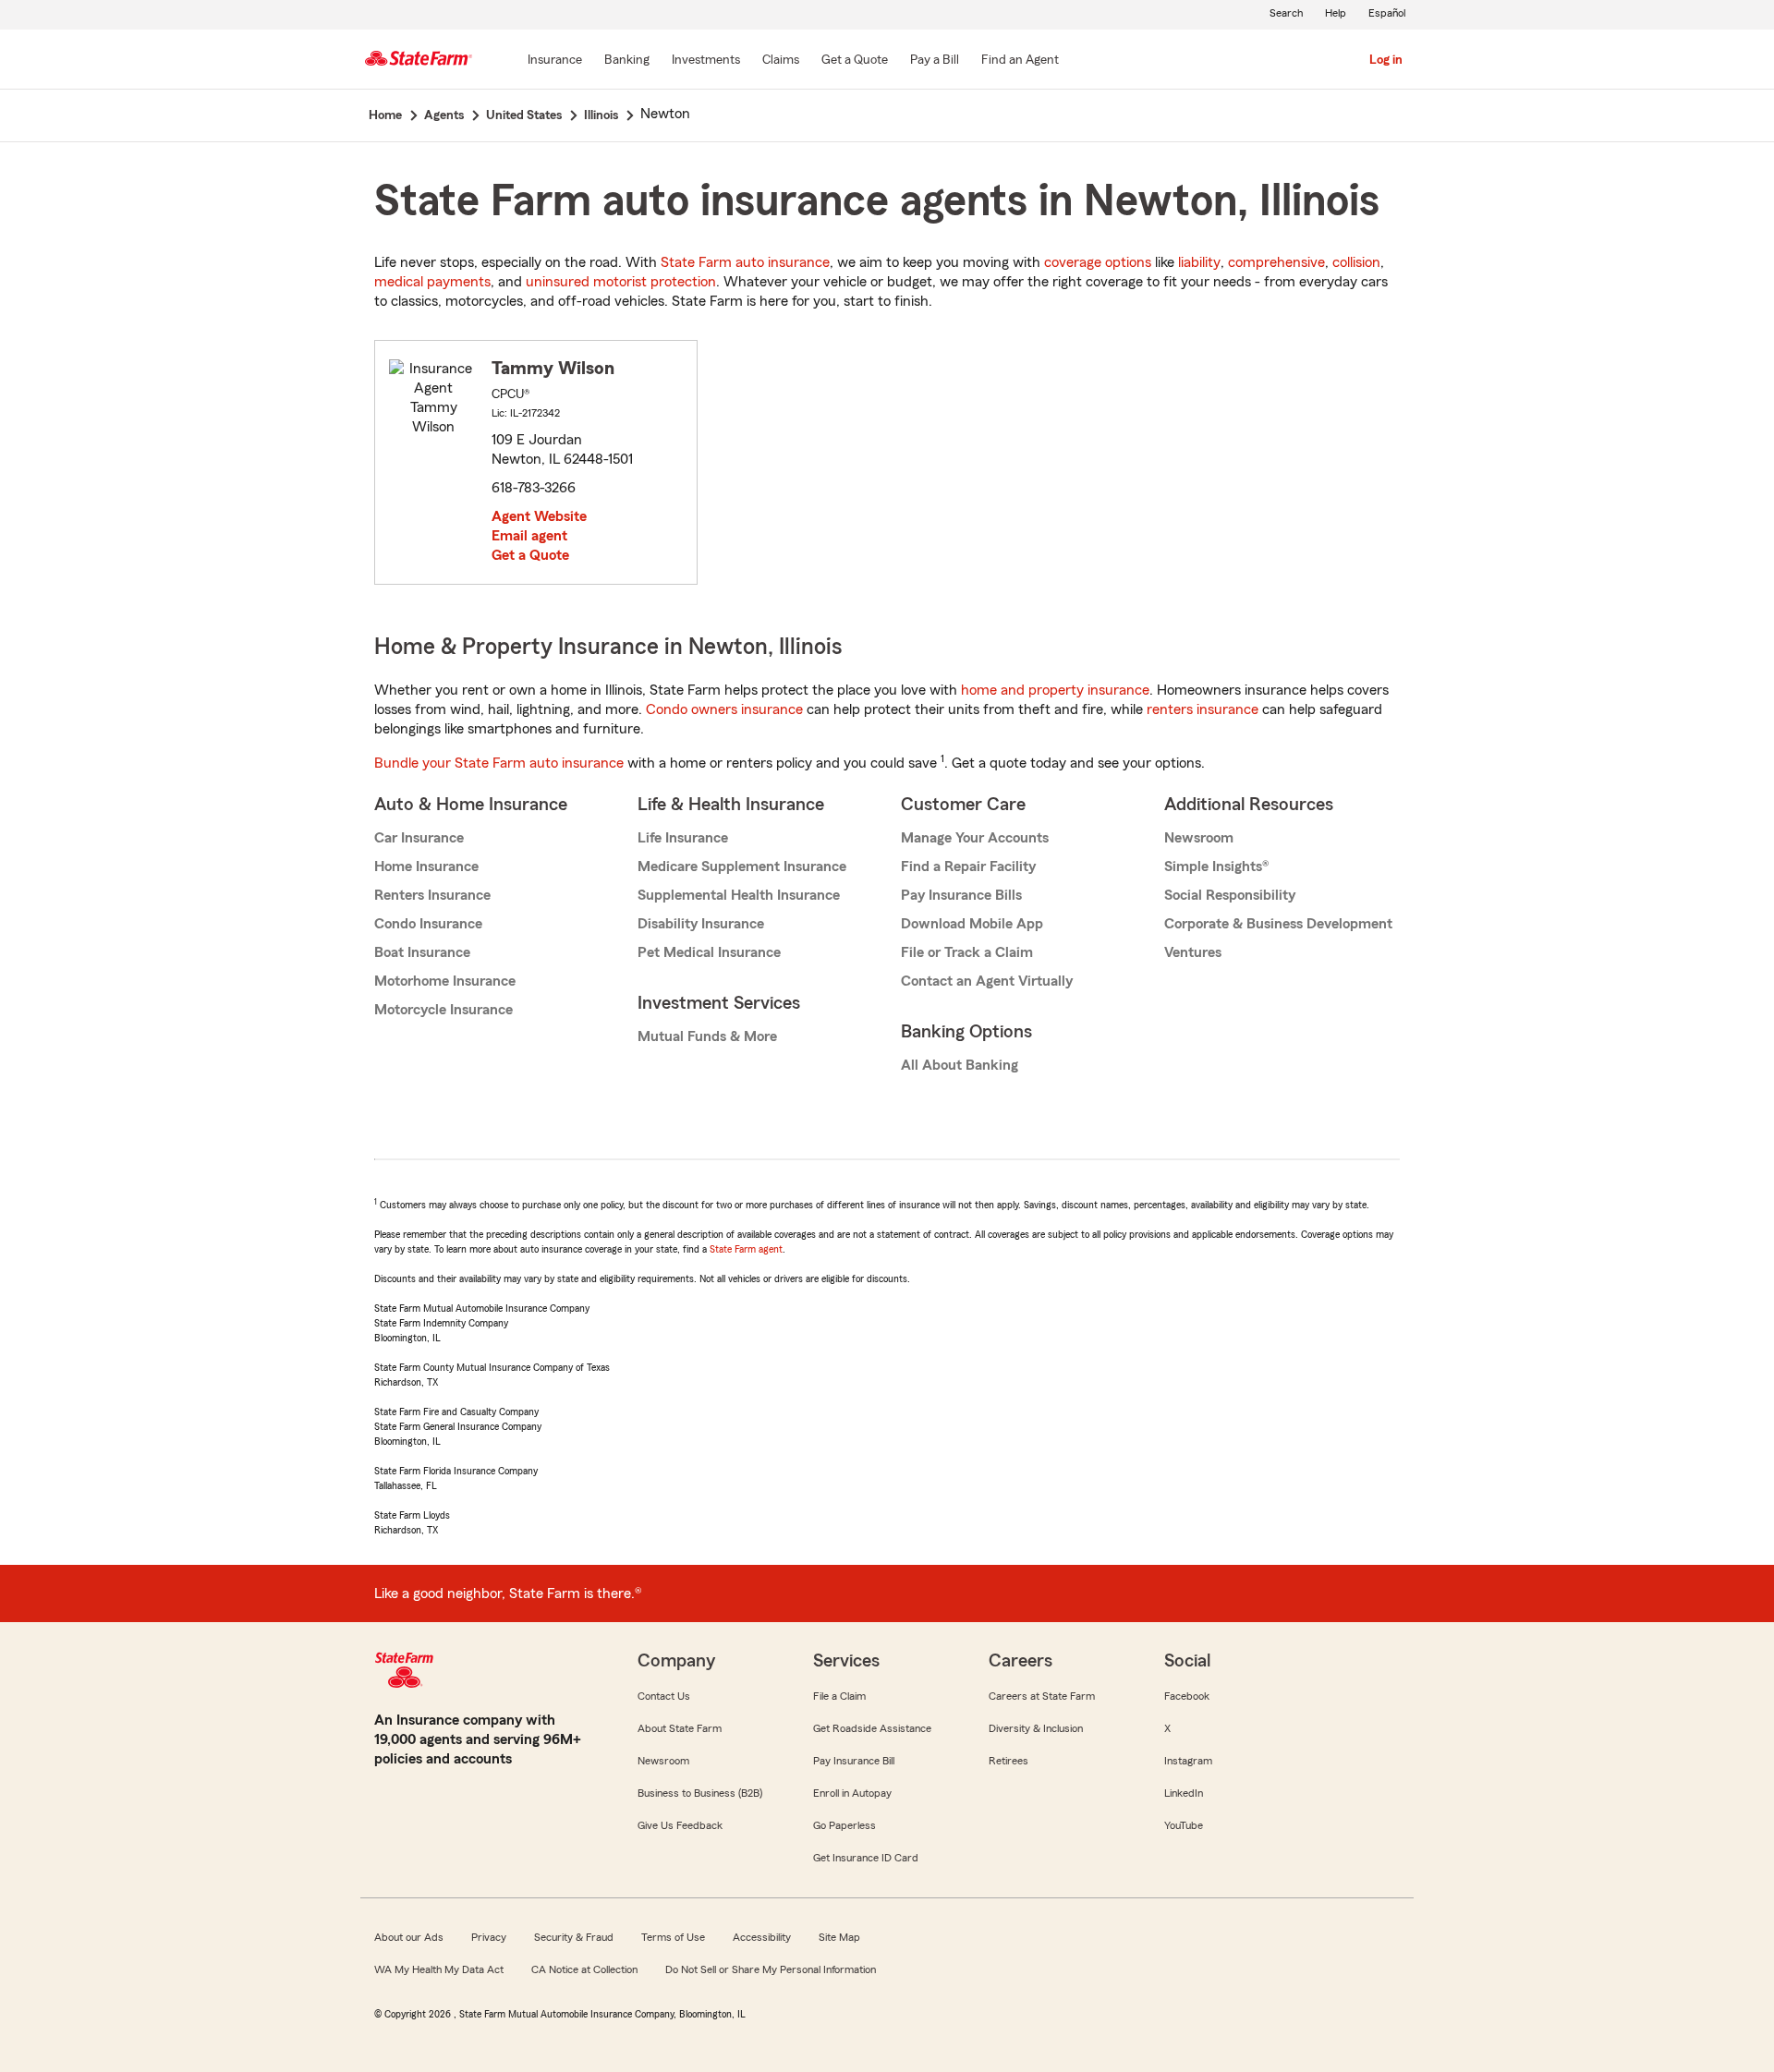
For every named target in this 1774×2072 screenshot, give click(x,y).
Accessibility (762, 1937)
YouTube (1184, 1825)
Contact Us (664, 1696)
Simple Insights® (1216, 866)
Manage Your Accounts (975, 838)
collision (1356, 262)
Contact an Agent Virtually (987, 981)
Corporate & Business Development (1278, 924)
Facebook (1187, 1696)
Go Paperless (844, 1825)
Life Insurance (683, 838)
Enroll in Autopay (852, 1793)
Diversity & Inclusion (1036, 1728)
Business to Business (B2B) (700, 1793)
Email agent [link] (529, 536)
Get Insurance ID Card (866, 1858)
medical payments (432, 282)
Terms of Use (673, 1937)
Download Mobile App (972, 924)
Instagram (1188, 1761)
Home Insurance (426, 866)
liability (1199, 262)
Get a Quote (530, 555)
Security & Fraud (574, 1937)
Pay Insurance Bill (854, 1761)
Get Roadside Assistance (872, 1728)
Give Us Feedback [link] (680, 1825)
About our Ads (409, 1937)
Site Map (839, 1937)
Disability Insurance (701, 924)
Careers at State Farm (1042, 1696)
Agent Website (539, 516)
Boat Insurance (422, 952)
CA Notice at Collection (584, 1969)
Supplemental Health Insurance (739, 895)
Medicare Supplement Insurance (742, 866)
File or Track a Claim (967, 952)
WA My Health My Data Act (439, 1969)
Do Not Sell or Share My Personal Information (771, 1969)
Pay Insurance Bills (961, 895)
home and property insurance (1055, 690)
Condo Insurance (428, 924)
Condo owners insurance (724, 709)
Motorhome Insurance (445, 981)
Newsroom (1199, 838)
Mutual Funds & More (707, 1036)
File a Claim (839, 1696)
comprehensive (1276, 262)
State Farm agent (746, 1249)
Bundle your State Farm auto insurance (499, 763)
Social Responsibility (1230, 895)
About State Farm (680, 1728)
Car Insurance (419, 838)
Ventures (1193, 952)
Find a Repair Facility (968, 866)
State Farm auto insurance (745, 262)
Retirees (1009, 1761)
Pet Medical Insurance (709, 952)
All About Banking (960, 1065)
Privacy (489, 1937)
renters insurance (1203, 709)
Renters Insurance (432, 895)
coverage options (1098, 262)
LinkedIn (1184, 1793)
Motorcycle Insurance (443, 1010)
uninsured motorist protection (621, 282)
